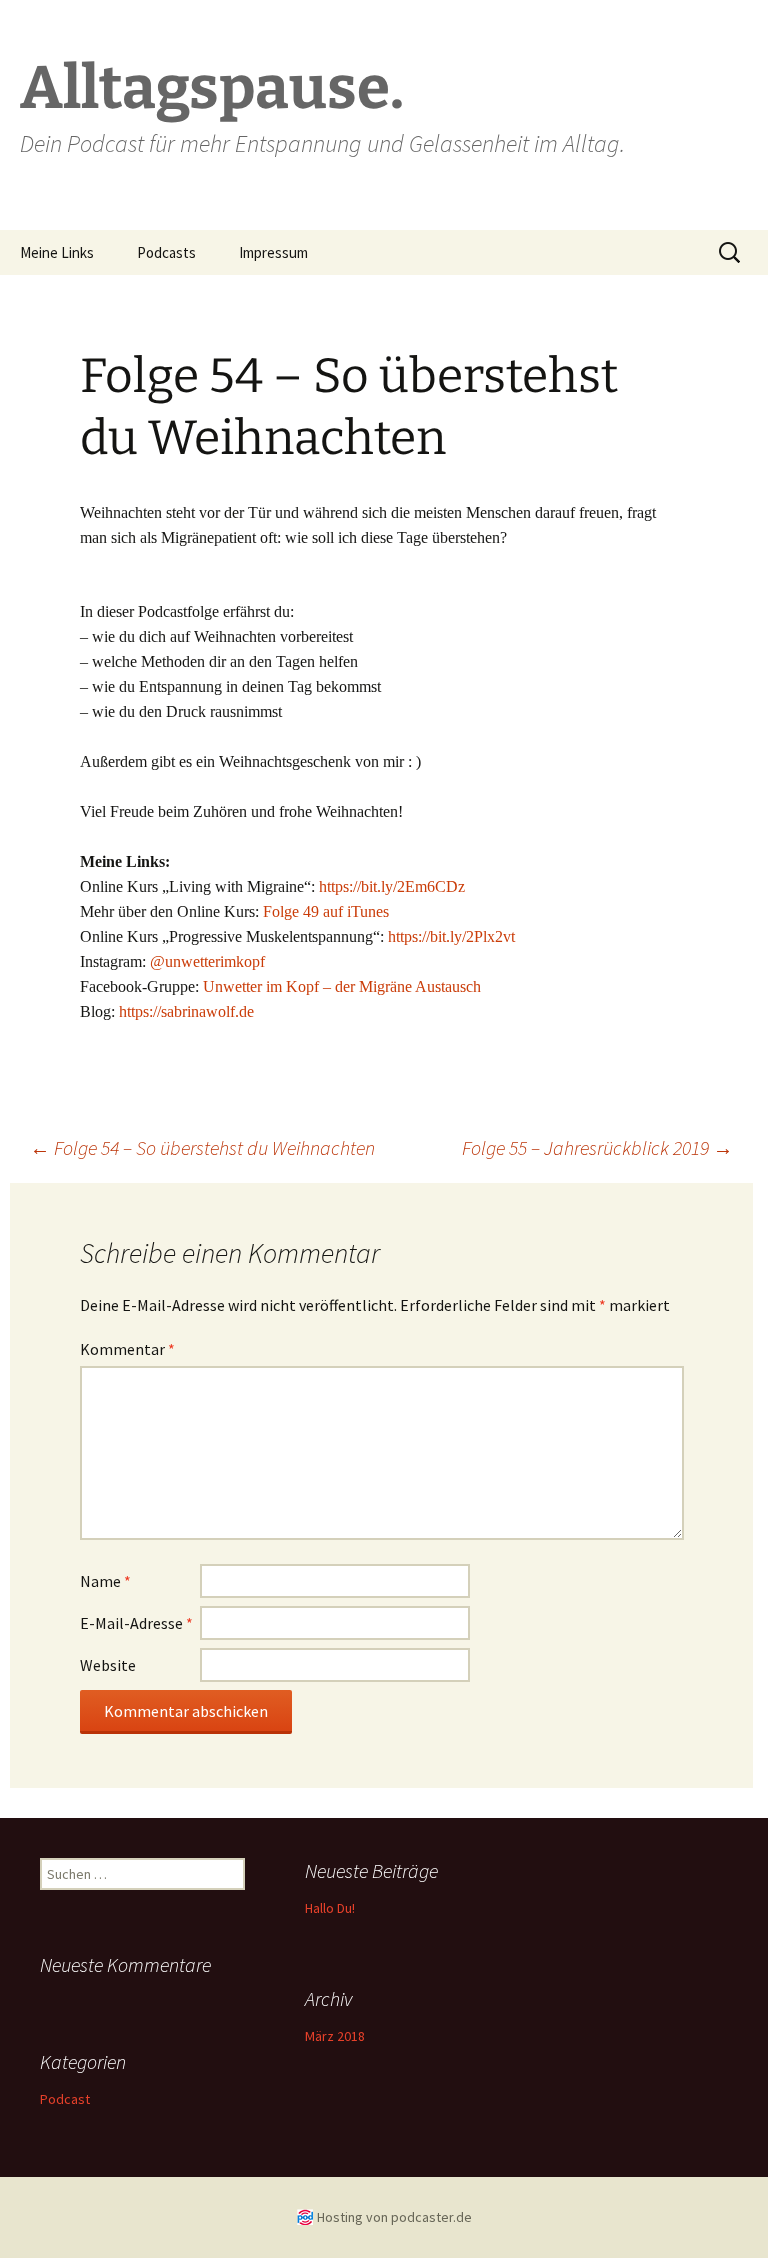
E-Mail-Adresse (136, 1623)
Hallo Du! (330, 1908)
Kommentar (127, 1349)
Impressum (273, 252)
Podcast (65, 2099)
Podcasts (166, 252)
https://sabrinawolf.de (186, 1011)
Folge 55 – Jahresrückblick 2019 (597, 1147)
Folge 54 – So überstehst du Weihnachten (202, 1147)
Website (108, 1665)
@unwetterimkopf (207, 961)
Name (105, 1581)
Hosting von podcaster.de (394, 2217)
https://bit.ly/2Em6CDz (392, 886)
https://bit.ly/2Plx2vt (451, 936)
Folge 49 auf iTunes (326, 911)
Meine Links (57, 252)
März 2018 (335, 2036)
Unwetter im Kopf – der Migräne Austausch (342, 986)
